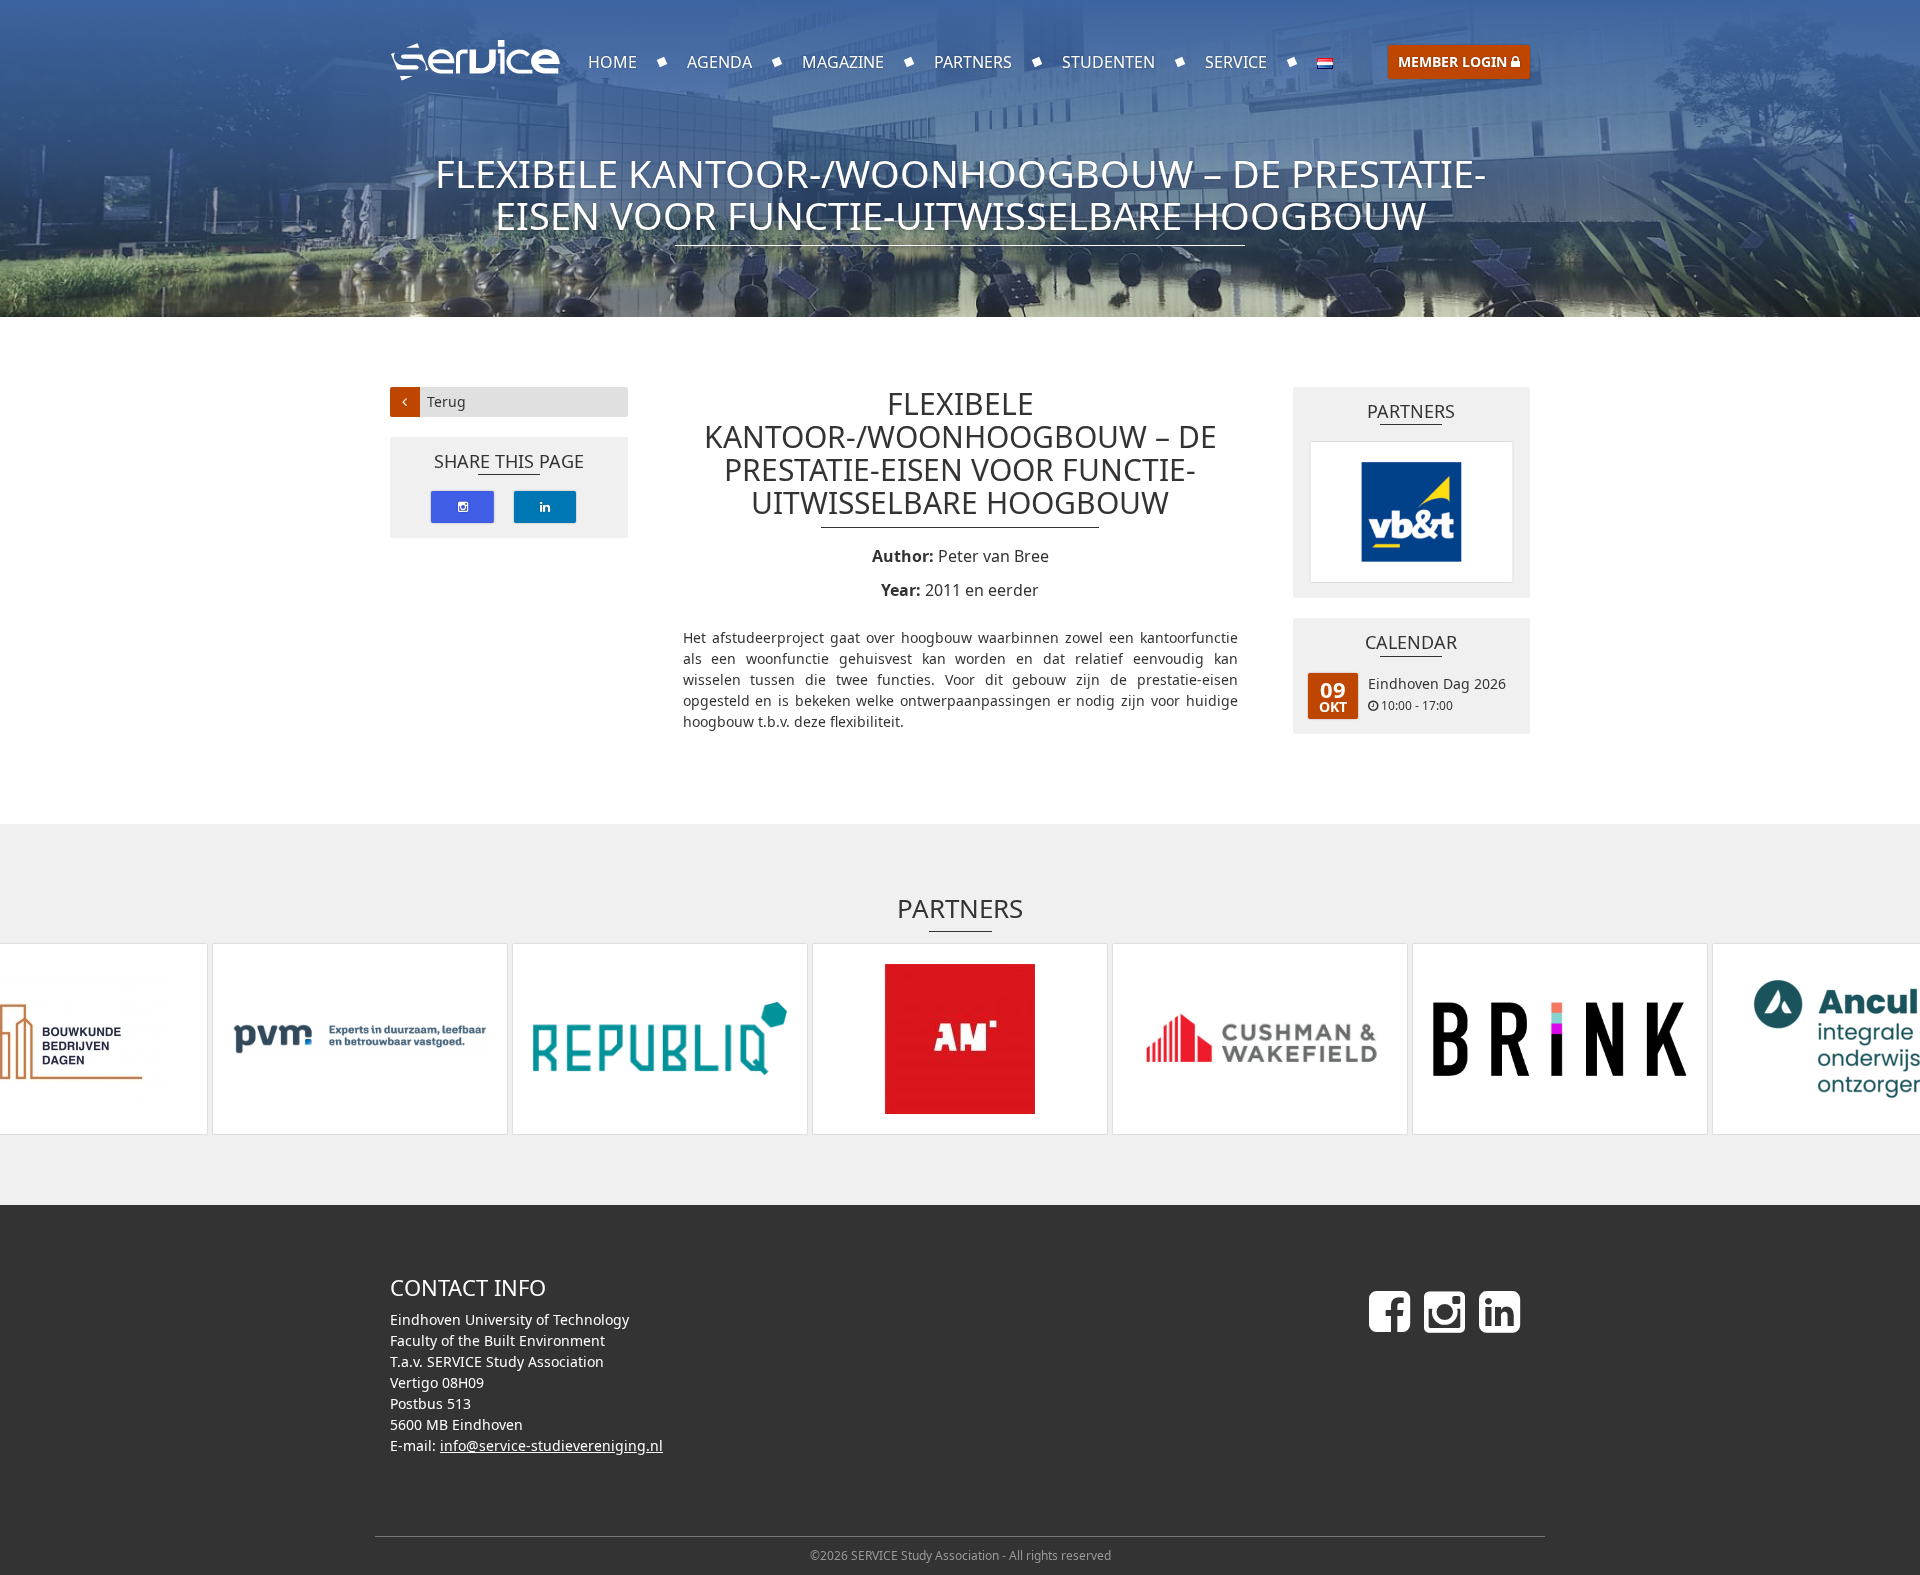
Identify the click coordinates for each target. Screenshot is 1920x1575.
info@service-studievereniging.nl (551, 1445)
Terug (446, 401)
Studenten (1108, 62)
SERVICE (1236, 62)
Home (612, 62)
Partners (973, 62)
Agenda (719, 62)
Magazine (843, 62)
